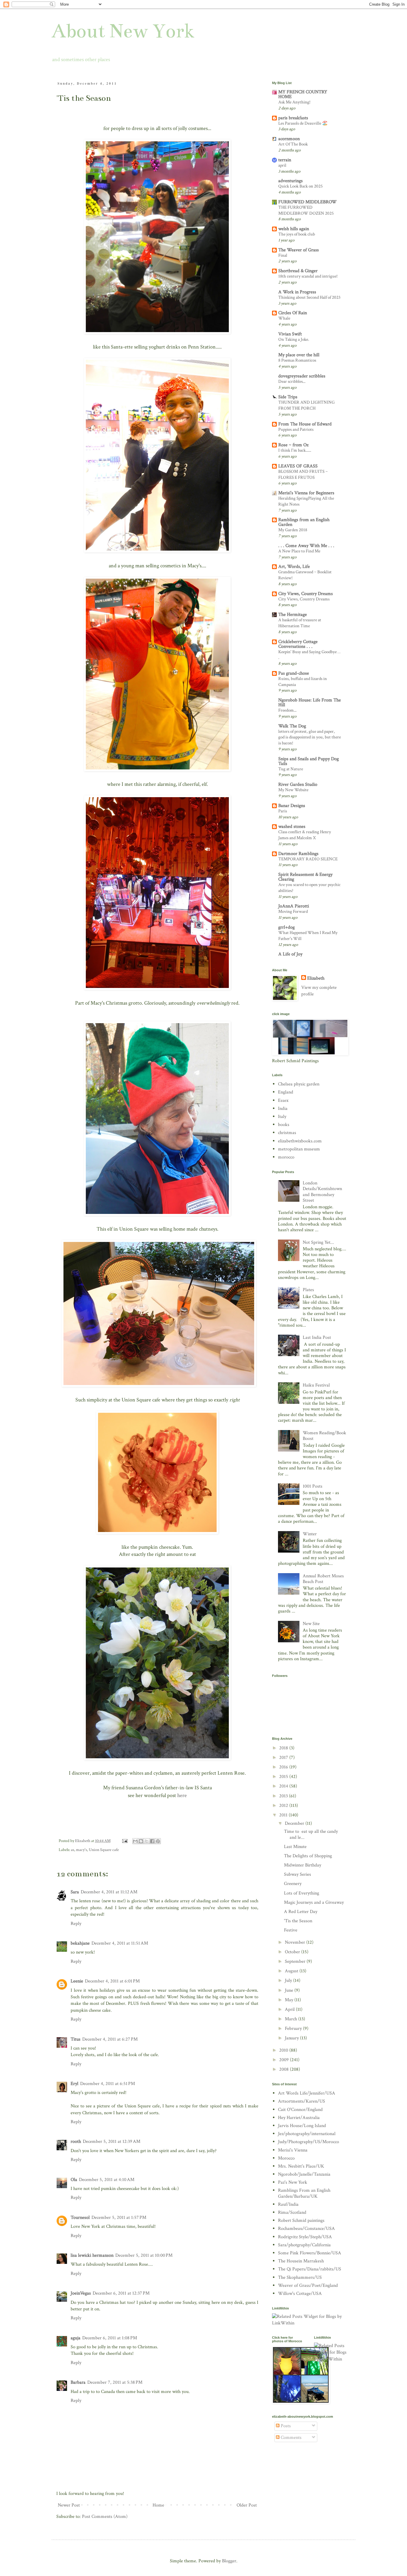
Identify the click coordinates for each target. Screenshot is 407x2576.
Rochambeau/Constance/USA (306, 2229)
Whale (284, 318)
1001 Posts (313, 1486)
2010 (284, 2050)
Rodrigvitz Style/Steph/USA (305, 2237)
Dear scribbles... (292, 381)
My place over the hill (299, 355)
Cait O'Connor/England (300, 2110)
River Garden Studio (298, 784)
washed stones (292, 827)
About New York (123, 31)
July (289, 1981)
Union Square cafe (104, 1850)
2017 (284, 1758)
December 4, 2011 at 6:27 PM (110, 2039)
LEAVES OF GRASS (298, 466)
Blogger (229, 2561)
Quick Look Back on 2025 (300, 186)
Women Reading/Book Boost (324, 1436)
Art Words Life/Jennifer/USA (307, 2093)
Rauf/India (288, 2204)
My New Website (293, 790)
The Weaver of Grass (299, 250)
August (292, 1971)
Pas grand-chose (294, 673)
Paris (283, 811)
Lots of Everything (302, 1893)
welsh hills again (294, 229)
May (290, 2000)
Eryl (74, 2084)
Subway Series (298, 1874)
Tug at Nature (291, 769)
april (282, 165)
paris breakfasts (293, 118)
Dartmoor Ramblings (298, 854)
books (284, 1125)
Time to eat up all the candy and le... (311, 1834)
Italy (282, 1117)
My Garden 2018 (293, 530)
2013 (284, 1796)
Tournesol (80, 2218)
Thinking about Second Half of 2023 (309, 297)
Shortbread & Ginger (298, 271)
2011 (284, 1815)
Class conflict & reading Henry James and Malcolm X (305, 835)
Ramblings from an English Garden (304, 522)
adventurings (291, 181)
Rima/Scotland (292, 2212)
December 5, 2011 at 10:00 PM (144, 2255)
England (286, 1092)
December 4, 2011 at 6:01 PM (112, 1981)
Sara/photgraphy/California (304, 2245)
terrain (285, 160)
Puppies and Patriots (296, 429)
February (294, 2029)
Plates (308, 1290)
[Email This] (135, 1841)
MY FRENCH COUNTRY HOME (303, 94)
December (295, 1823)
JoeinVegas (81, 2293)
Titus (76, 2039)
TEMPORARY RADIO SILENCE (308, 859)
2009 (285, 2060)
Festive (291, 1930)
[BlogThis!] (141, 1841)
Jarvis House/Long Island (302, 2126)
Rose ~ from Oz (293, 445)
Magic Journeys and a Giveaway (314, 1902)
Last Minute (295, 1847)
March (292, 2019)
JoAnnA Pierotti (294, 906)
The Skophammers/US (300, 2277)
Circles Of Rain (293, 313)
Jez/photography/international (307, 2134)
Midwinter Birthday (303, 1865)
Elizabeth (316, 978)
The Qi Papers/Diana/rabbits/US (310, 2269)
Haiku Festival (316, 1385)
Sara (75, 1892)
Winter (310, 1534)
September (296, 1961)
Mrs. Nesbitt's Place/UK (301, 2166)
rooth (76, 2141)
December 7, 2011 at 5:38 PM (115, 2382)
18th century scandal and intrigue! (308, 276)
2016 (284, 1767)
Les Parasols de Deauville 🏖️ (303, 123)
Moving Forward (293, 911)
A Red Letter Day (301, 1912)
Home (158, 2505)
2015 (284, 1777)
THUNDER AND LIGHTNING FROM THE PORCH (306, 405)
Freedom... (287, 710)
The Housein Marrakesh (301, 2261)
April (290, 2009)
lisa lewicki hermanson (92, 2255)
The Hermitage (293, 615)
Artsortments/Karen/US (302, 2101)
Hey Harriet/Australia (299, 2118)
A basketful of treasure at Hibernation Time (300, 623)
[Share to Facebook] (152, 1841)
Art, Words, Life (294, 567)
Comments (291, 2438)
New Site (311, 1624)
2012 (284, 1806)
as (73, 1850)
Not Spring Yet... (318, 1242)
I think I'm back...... (295, 450)
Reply (76, 1924)
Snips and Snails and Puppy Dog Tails (309, 761)
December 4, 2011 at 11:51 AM (120, 1943)
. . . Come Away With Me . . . (306, 546)
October (293, 1952)
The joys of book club (297, 234)
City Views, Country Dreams (306, 594)
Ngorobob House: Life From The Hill (310, 703)
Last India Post (317, 1337)
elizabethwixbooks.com (300, 1141)
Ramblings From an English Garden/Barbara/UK (304, 2193)
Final (283, 255)
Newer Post (69, 2505)
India (283, 1109)
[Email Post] (124, 1841)
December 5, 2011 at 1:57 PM (119, 2218)
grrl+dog (286, 927)
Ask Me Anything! (294, 102)
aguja (76, 2338)
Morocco (286, 2158)
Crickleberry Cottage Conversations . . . (298, 644)
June (290, 1990)
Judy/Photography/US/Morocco (309, 2142)
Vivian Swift (290, 334)
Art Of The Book (293, 144)
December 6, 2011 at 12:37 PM (121, 2293)
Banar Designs (292, 806)
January (292, 2038)
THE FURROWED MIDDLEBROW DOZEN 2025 (306, 210)
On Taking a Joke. (294, 339)
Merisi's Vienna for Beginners (306, 493)
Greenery (293, 1884)
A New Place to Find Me (299, 551)
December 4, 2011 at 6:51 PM (108, 2084)
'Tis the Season (298, 1921)
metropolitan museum (299, 1149)
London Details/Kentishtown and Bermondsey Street (322, 1192)
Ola (74, 2180)
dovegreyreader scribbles (302, 376)
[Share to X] (147, 1841)
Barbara (78, 2382)
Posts (285, 2426)
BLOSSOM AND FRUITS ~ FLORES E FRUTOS (303, 474)
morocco (286, 1157)
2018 (284, 1748)
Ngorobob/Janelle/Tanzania (304, 2174)
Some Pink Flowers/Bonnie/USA (310, 2253)
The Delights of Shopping (308, 1856)
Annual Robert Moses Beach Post (323, 1579)
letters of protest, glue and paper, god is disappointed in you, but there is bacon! (310, 737)
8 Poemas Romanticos (297, 360)
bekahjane (80, 1943)
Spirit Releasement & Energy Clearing (305, 877)
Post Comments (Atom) (105, 2517)
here (182, 1795)
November (296, 1942)
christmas (287, 1133)
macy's (81, 1850)
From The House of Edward (305, 424)
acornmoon (289, 139)
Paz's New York (293, 2182)
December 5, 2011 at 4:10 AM (107, 2180)
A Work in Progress (297, 292)
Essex (283, 1100)
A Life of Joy (290, 954)
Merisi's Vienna (293, 2150)
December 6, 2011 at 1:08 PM (110, 2338)
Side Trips (288, 397)
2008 (285, 2069)
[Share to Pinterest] (158, 1841)
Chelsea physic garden (299, 1084)
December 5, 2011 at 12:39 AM (112, 2141)
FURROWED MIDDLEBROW (307, 202)
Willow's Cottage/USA (300, 2294)
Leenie (77, 1981)
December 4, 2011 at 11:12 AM (109, 1892)
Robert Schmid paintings (301, 2220)
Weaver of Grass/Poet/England (308, 2285)
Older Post (247, 2505)
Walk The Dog (292, 726)
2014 (284, 1786)
